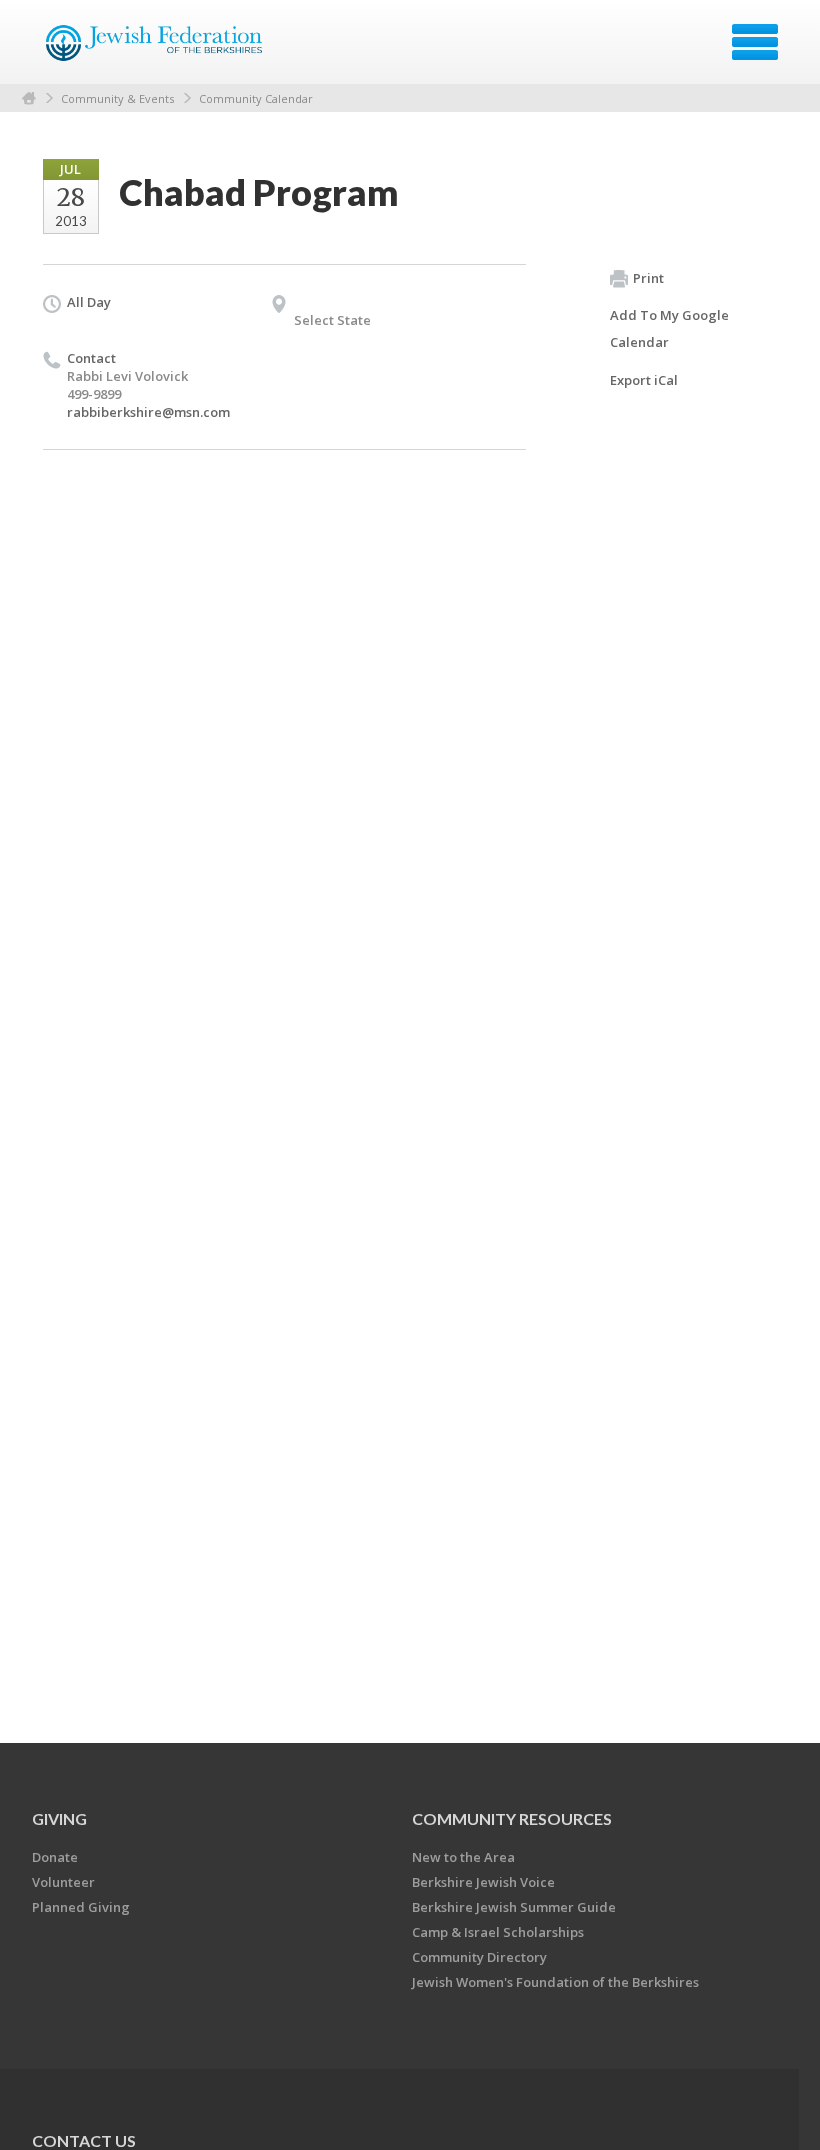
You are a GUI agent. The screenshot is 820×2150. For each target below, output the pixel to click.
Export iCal (644, 380)
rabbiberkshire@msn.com (148, 412)
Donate (55, 1857)
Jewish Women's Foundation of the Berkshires (555, 1982)
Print (648, 278)
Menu (755, 42)
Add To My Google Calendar (669, 328)
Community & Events (117, 98)
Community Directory (479, 1957)
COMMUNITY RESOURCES (512, 1818)
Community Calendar (256, 98)
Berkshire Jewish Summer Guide (514, 1907)
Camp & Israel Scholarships (498, 1932)
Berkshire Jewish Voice (483, 1882)
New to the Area (463, 1857)
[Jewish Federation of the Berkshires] (155, 49)
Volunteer (63, 1882)
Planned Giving (81, 1907)
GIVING (59, 1818)
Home (29, 98)
